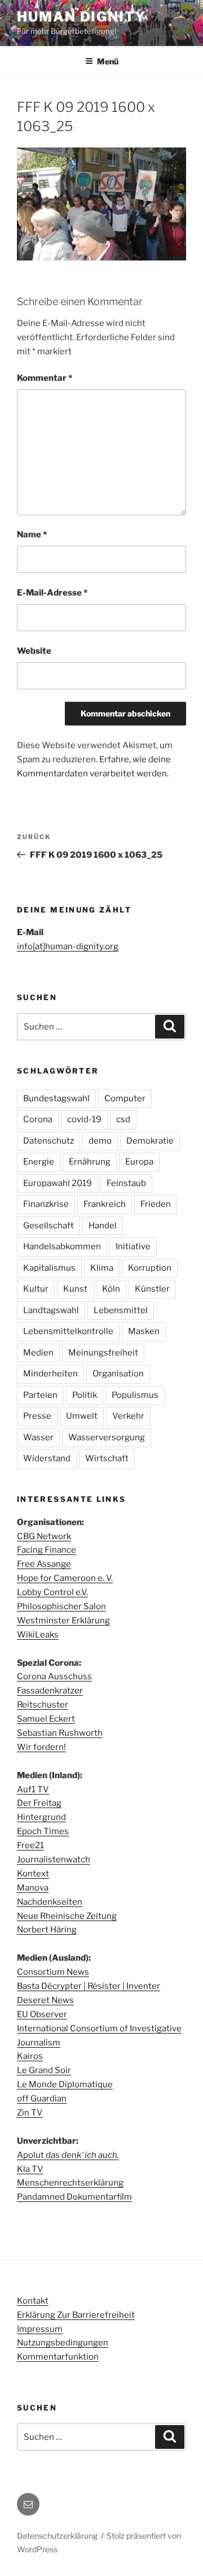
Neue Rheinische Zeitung (67, 1916)
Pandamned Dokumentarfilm (74, 2197)
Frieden (156, 1204)
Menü (108, 61)
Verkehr (128, 1416)
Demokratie (150, 1141)
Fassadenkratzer (50, 1691)
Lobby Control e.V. (52, 1592)
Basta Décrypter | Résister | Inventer (89, 1986)
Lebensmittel (121, 1310)
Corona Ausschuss (54, 1676)
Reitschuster (43, 1705)
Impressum (40, 2329)
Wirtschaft (107, 1458)
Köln (111, 1289)
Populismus (135, 1395)
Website (34, 651)
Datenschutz (48, 1141)
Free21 (30, 1845)
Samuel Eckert (46, 1719)
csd (123, 1119)
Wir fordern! (41, 1747)
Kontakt (33, 2301)
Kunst (75, 1289)
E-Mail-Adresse (52, 593)
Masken (144, 1331)
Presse (37, 1416)
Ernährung (90, 1162)
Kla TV (30, 2169)
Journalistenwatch (54, 1860)
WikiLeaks (38, 1635)
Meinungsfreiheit (103, 1353)
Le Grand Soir (44, 2070)
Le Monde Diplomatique (65, 2084)
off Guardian (42, 2099)
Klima (102, 1268)
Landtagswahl (51, 1310)
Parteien (40, 1395)
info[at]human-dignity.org (68, 946)
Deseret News (45, 2000)
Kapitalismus (49, 1268)
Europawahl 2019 (58, 1183)
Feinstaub (126, 1183)
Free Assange (44, 1564)
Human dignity (81, 17)
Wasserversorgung (107, 1437)
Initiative (133, 1246)
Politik (85, 1395)
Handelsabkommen (62, 1246)
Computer (125, 1098)
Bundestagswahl (56, 1098)
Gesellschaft (48, 1226)
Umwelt (82, 1416)
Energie (39, 1162)
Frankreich (105, 1204)
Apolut (68, 2155)
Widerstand (47, 1458)
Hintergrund (41, 1817)
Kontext (33, 1874)
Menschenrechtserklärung (70, 2183)
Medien (38, 1353)
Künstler (152, 1289)
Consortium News (53, 1972)
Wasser (38, 1437)
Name (32, 535)
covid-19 (84, 1119)
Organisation (118, 1374)
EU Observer (42, 2014)
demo (100, 1141)
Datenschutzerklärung (57, 2536)
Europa (139, 1162)
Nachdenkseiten (50, 1902)
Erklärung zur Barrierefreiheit (76, 2315)
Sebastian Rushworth (60, 1733)
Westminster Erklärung (63, 1621)
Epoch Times (43, 1831)
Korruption (150, 1268)
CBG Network (44, 1536)
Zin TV (30, 2113)
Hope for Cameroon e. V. (65, 1578)
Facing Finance (47, 1550)
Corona (38, 1119)
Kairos (30, 2056)
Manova (33, 1888)
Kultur (36, 1289)
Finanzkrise (46, 1204)
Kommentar (45, 378)
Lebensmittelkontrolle (68, 1331)
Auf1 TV (33, 1789)
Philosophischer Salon (61, 1606)
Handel (103, 1226)
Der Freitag (39, 1803)
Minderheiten (50, 1374)
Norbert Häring (47, 1930)
